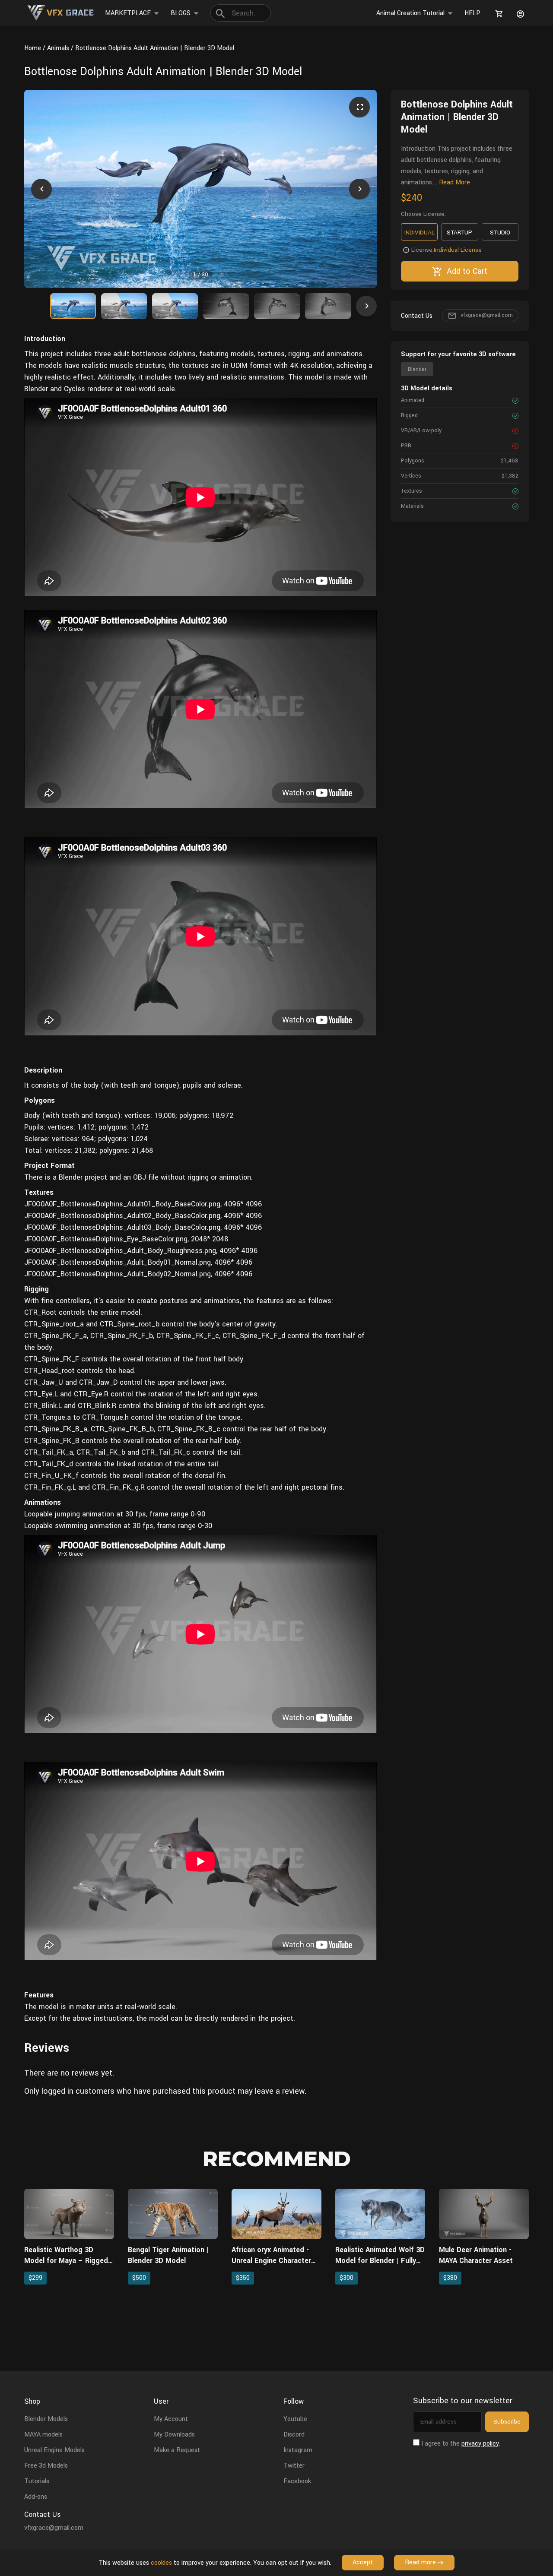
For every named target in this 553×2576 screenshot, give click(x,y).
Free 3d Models (46, 2466)
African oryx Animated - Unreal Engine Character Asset (271, 2261)
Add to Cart (467, 271)
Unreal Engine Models (54, 2450)
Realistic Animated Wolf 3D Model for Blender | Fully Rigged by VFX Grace (380, 2261)
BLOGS (181, 13)
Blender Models (46, 2419)
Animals (58, 48)
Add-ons (36, 2497)
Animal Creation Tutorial (410, 13)
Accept (363, 2562)
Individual (420, 233)
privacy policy (480, 2444)
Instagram (298, 2450)
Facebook (297, 2481)
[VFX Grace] (61, 13)
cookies (161, 2563)
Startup (459, 233)
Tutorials (37, 2481)
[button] (41, 189)
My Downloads (174, 2435)
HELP (472, 13)
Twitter (294, 2466)
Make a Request (177, 2450)
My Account (171, 2419)
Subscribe (507, 2422)
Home (33, 48)
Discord (294, 2435)
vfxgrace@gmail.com (487, 316)
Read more (420, 2562)
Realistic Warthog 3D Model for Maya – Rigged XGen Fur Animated (66, 2261)
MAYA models (43, 2435)
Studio (500, 233)
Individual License (458, 250)
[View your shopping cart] (498, 14)
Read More (454, 182)
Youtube (295, 2419)
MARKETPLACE (128, 13)
